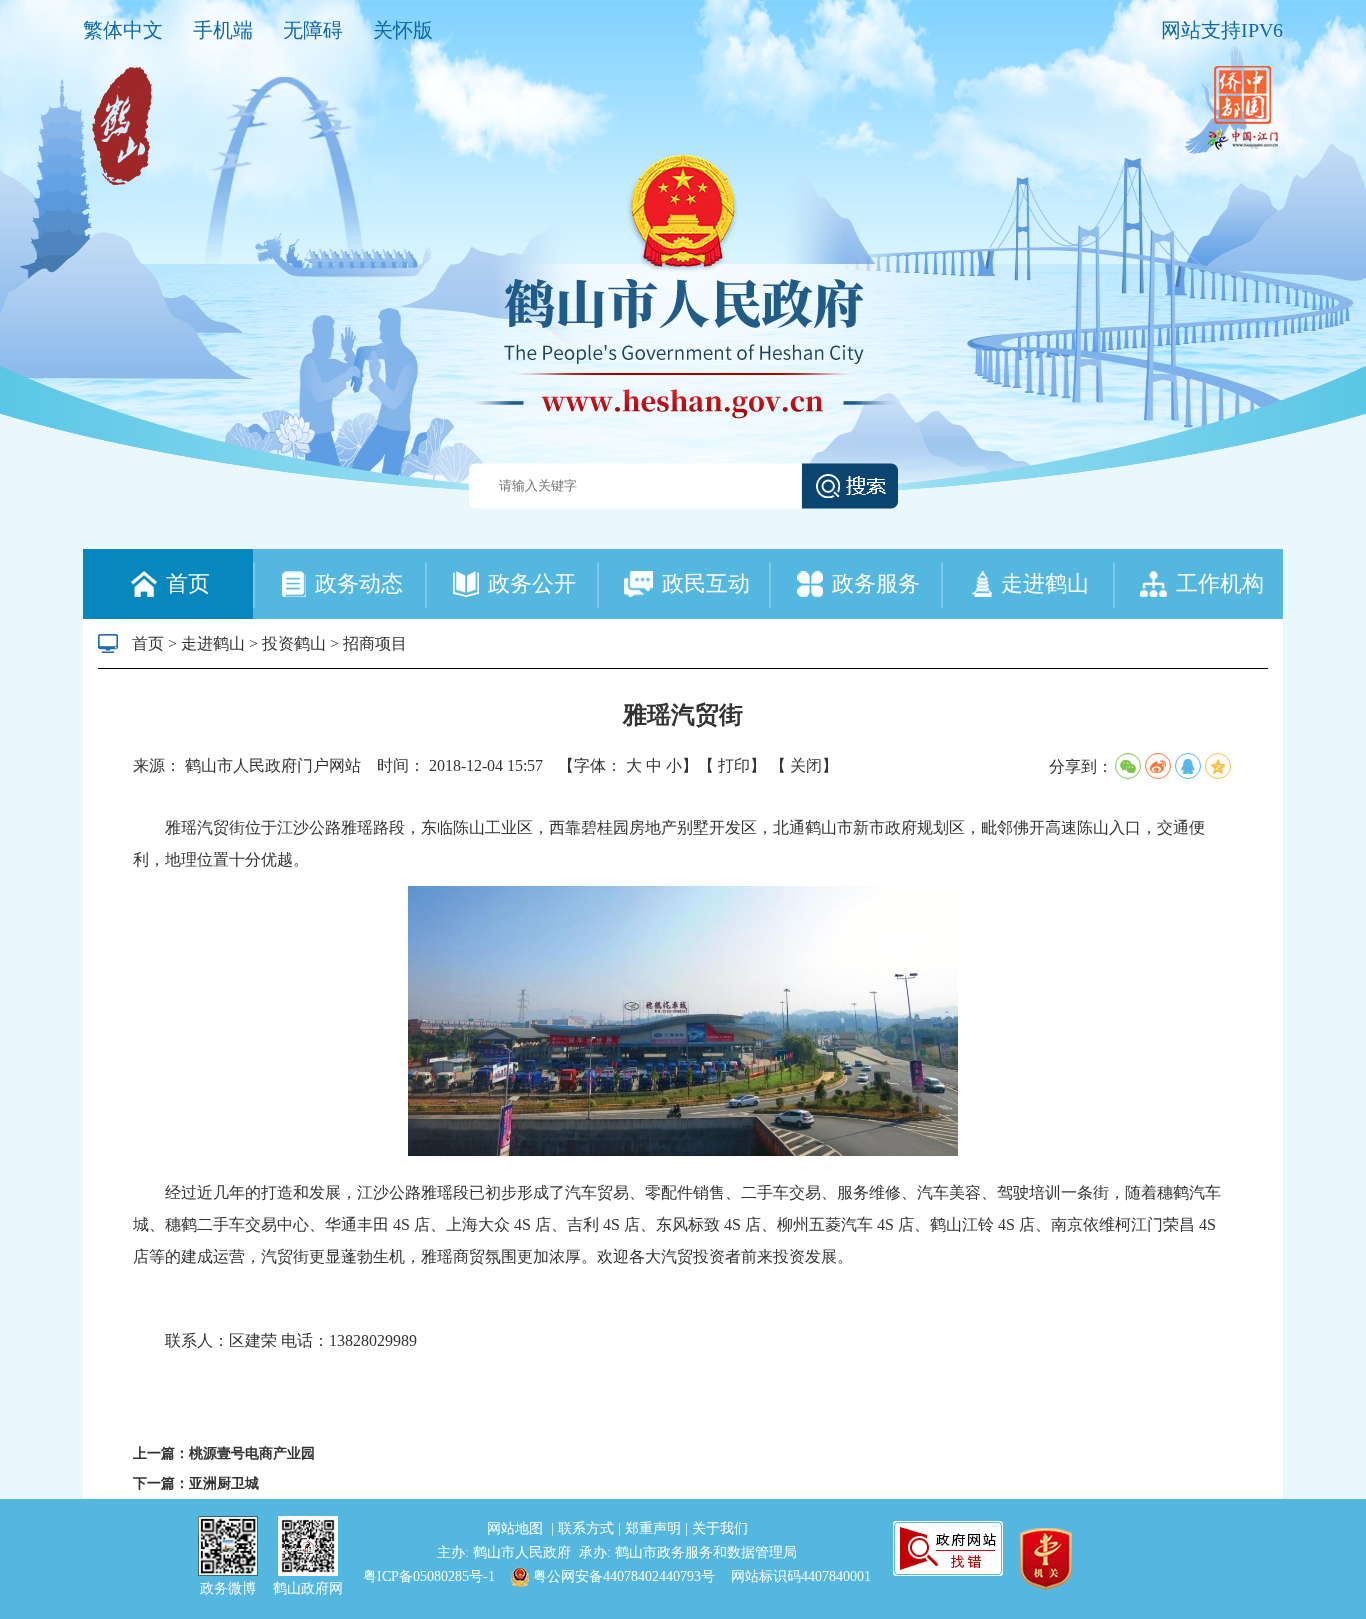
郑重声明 (655, 1528)
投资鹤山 (294, 643)
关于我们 (720, 1528)
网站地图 (517, 1528)
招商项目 (375, 643)
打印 (734, 765)
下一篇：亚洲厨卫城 (196, 1483)
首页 (148, 643)
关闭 (806, 765)
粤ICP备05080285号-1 (429, 1576)
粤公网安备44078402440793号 (622, 1576)
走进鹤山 (213, 643)
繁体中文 (123, 30)
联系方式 (588, 1528)
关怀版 (403, 30)
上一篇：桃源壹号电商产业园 (224, 1453)
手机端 (223, 30)
